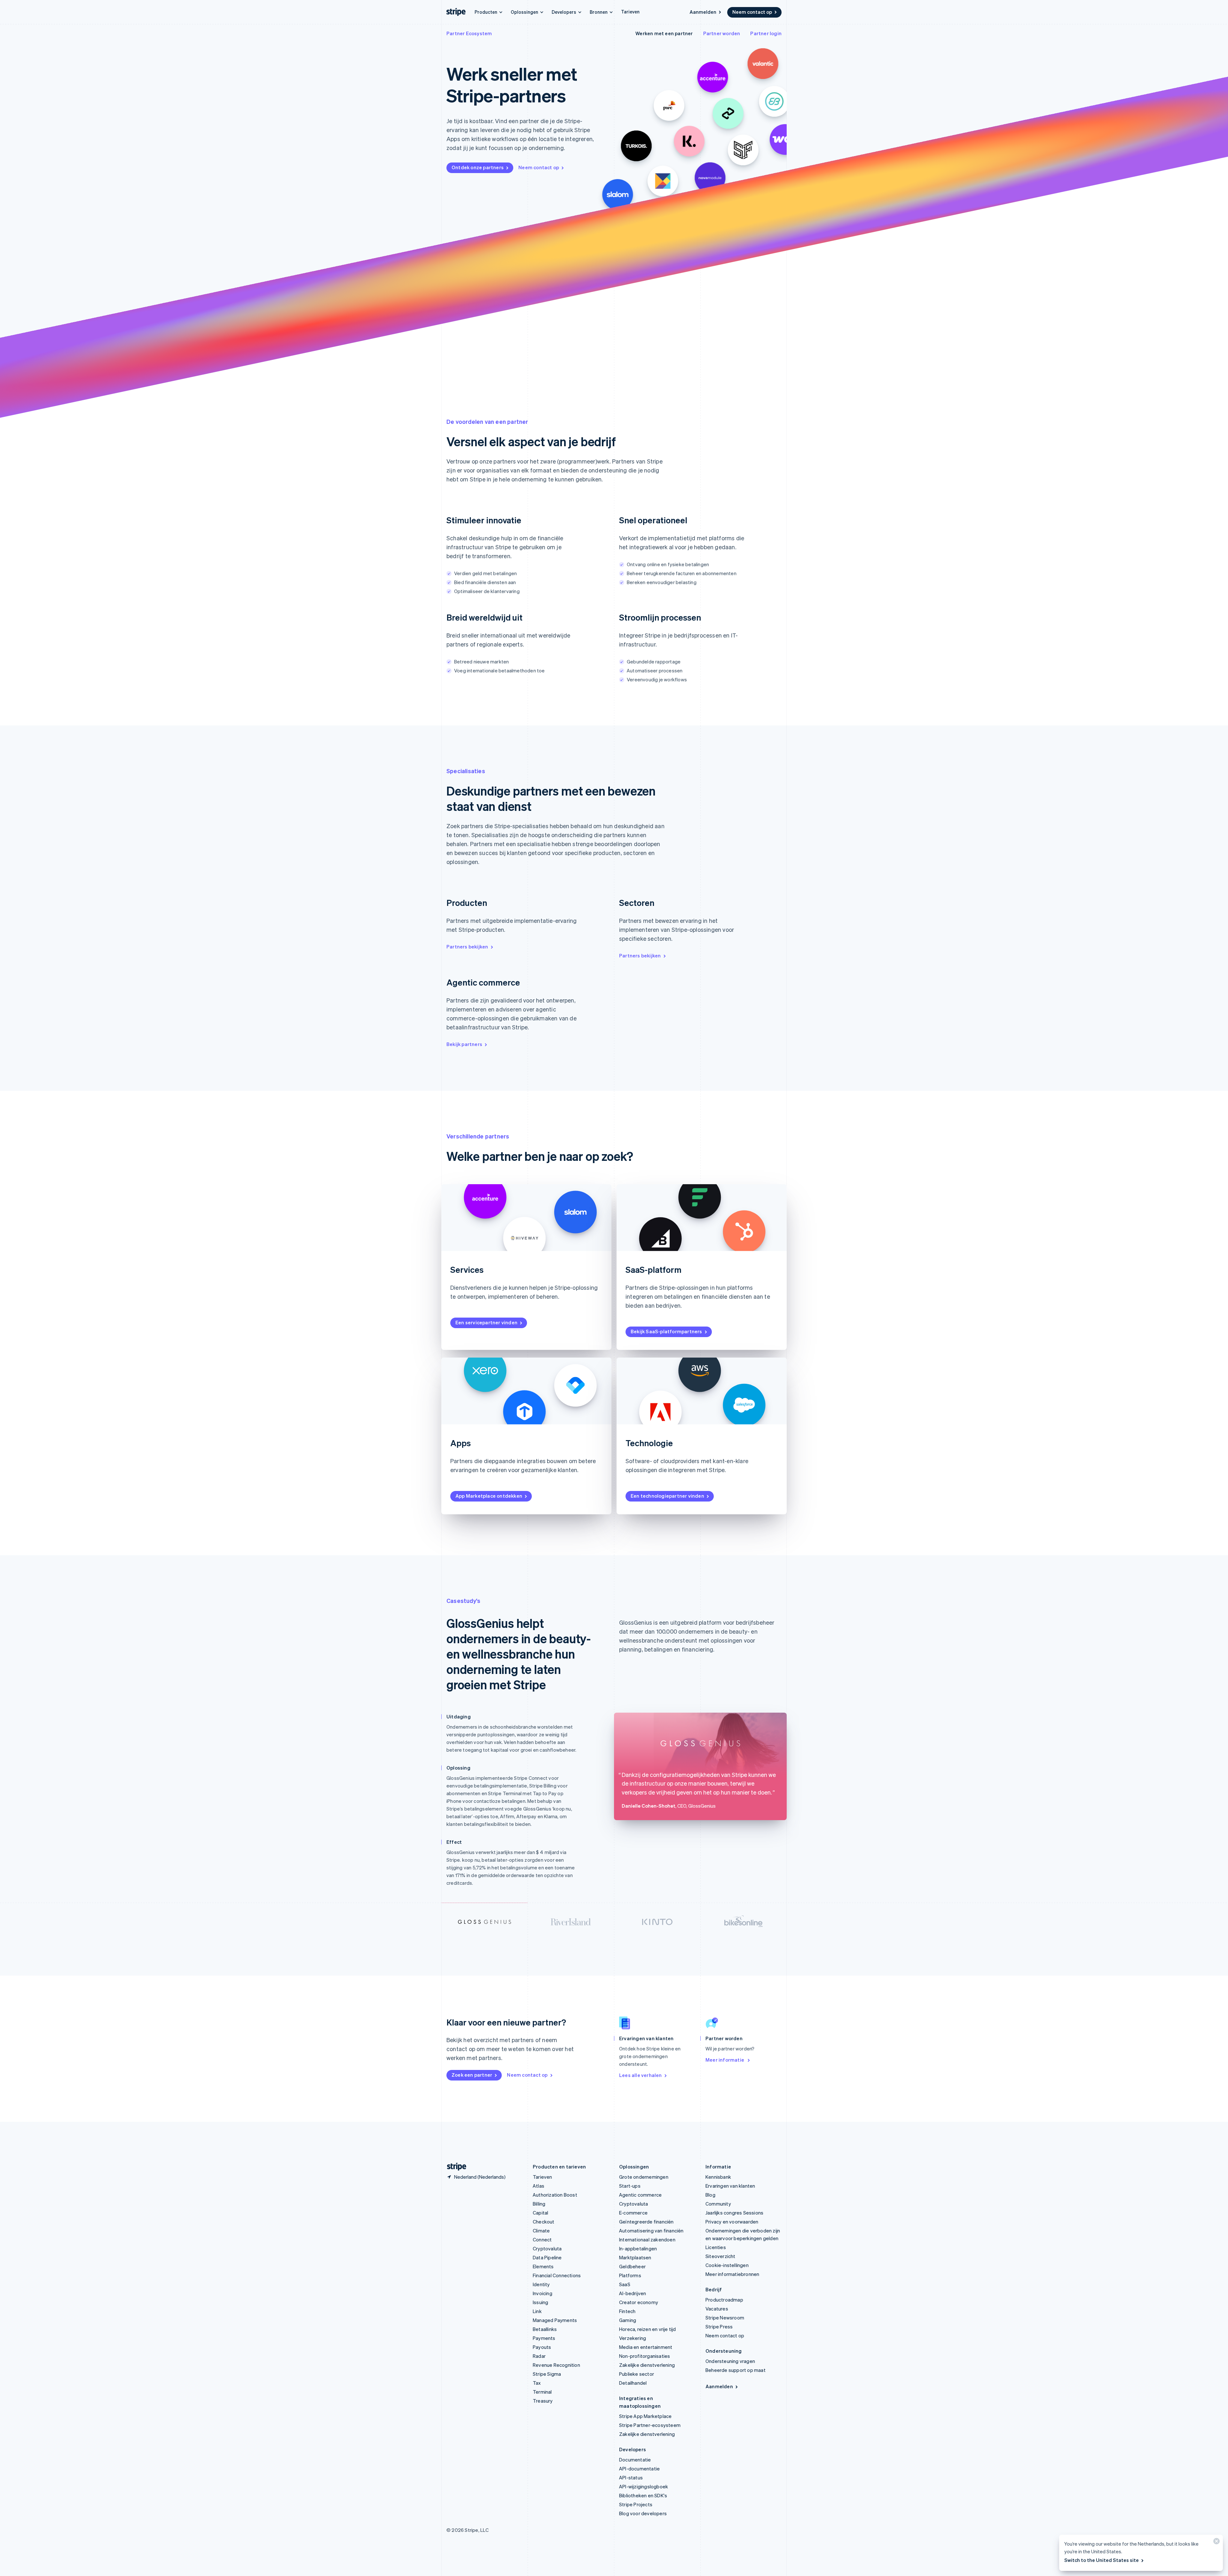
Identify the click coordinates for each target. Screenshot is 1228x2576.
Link (537, 2311)
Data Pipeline (547, 2257)
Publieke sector (637, 2374)
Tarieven (630, 12)
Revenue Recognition (556, 2365)
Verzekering (633, 2338)
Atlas (539, 2186)
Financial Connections (557, 2275)
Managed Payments (555, 2320)
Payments (544, 2338)
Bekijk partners (464, 1044)
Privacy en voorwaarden (732, 2222)
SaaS (625, 2284)
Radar (539, 2356)
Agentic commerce (640, 2195)
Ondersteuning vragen (730, 2361)
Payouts (542, 2347)
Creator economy (639, 2302)
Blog (710, 2195)
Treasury (543, 2401)
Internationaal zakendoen (647, 2239)
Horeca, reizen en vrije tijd (648, 2329)
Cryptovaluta (547, 2248)
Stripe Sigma (547, 2374)
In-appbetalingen (638, 2248)
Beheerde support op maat (736, 2370)
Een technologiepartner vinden (667, 1496)
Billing (539, 2204)
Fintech (627, 2311)
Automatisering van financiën (651, 2231)
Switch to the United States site (1102, 2560)
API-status (631, 2477)
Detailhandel (633, 2383)
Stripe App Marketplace (645, 2416)
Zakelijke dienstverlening (647, 2365)
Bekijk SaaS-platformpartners (666, 1331)
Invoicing (543, 2293)
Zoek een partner (472, 2075)
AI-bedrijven (633, 2293)
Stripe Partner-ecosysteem (650, 2425)
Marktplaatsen (635, 2257)
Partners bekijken (467, 947)
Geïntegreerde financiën (646, 2222)
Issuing (540, 2302)
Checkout (544, 2222)
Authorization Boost (555, 2195)
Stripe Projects (636, 2504)
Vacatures (717, 2309)
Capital (540, 2213)
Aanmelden (703, 12)
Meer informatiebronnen (732, 2274)
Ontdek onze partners (478, 167)
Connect (542, 2239)
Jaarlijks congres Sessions (734, 2213)
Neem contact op (752, 12)
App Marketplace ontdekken (489, 1496)
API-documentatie (639, 2469)
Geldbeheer (632, 2266)
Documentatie (635, 2460)
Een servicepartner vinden (486, 1322)
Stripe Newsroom (725, 2318)
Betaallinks (545, 2329)
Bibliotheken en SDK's (643, 2495)
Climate (541, 2231)
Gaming (628, 2320)
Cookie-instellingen (727, 2265)
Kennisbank (718, 2177)
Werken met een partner (664, 33)
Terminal (542, 2392)
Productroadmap (724, 2300)
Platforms (630, 2275)
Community (718, 2204)
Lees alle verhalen (641, 2075)
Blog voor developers (643, 2513)
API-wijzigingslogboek (644, 2486)
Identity (541, 2284)
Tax (537, 2383)
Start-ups (630, 2186)
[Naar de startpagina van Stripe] (454, 2167)
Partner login (766, 33)
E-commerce (633, 2213)
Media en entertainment (646, 2347)
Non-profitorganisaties (645, 2356)
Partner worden (722, 33)
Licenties (716, 2247)
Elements (543, 2266)
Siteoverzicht (720, 2256)
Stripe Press (719, 2326)
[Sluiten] (1216, 2543)
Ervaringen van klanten (730, 2186)
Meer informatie (725, 2060)
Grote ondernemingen (644, 2177)
